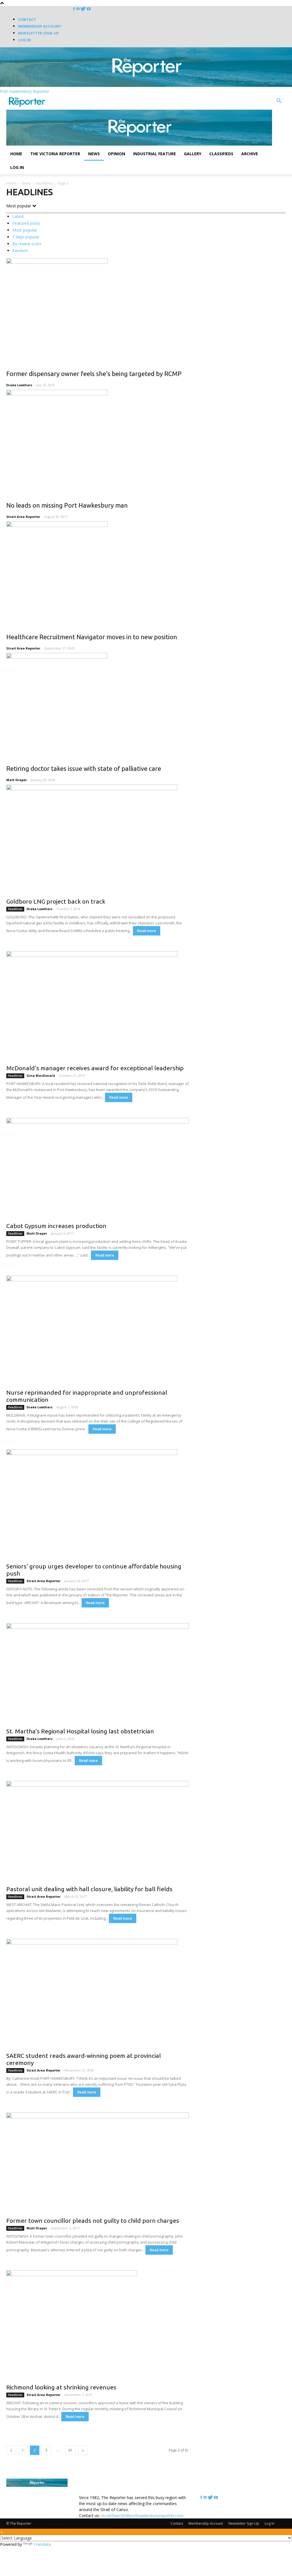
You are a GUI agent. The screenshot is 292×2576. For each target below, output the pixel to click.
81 (70, 2450)
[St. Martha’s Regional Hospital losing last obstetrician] (98, 1674)
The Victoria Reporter (55, 154)
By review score (27, 244)
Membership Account (40, 26)
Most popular (25, 230)
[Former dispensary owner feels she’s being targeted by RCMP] (146, 310)
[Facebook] (75, 9)
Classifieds (221, 154)
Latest (18, 216)
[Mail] (78, 9)
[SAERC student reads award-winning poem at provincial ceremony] (98, 1994)
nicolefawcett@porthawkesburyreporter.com (142, 2515)
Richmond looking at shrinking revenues (61, 2387)
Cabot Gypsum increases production (56, 1226)
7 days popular (26, 237)
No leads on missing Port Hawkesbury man (67, 505)
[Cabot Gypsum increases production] (98, 1168)
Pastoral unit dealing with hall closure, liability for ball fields (89, 1889)
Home (16, 154)
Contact (27, 19)
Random (20, 251)
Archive (250, 154)
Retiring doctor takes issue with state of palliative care (84, 768)
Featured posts (26, 223)
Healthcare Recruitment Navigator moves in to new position (92, 637)
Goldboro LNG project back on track (56, 901)
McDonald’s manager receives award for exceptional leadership (95, 1068)
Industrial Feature (155, 154)
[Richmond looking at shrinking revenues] (98, 2325)
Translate (42, 2544)
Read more (147, 931)
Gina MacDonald (41, 1075)
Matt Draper (17, 780)
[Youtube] (89, 9)
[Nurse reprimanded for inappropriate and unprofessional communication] (98, 1330)
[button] (279, 102)
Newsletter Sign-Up (38, 33)
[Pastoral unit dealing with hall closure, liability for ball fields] (98, 1831)
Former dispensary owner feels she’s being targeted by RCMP (94, 374)
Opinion (116, 154)
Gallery (193, 154)
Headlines (44, 183)
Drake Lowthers (19, 385)
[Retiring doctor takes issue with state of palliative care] (146, 705)
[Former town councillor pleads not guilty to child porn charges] (98, 2163)
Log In (24, 40)
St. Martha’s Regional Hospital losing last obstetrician (80, 1731)
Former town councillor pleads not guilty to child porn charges (93, 2220)
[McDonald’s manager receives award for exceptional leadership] (98, 1006)
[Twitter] (84, 9)
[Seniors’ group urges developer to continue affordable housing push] (98, 1504)
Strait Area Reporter (23, 517)
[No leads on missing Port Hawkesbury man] (146, 442)
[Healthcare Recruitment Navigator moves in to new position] (146, 573)
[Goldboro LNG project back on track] (98, 839)
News (94, 154)
